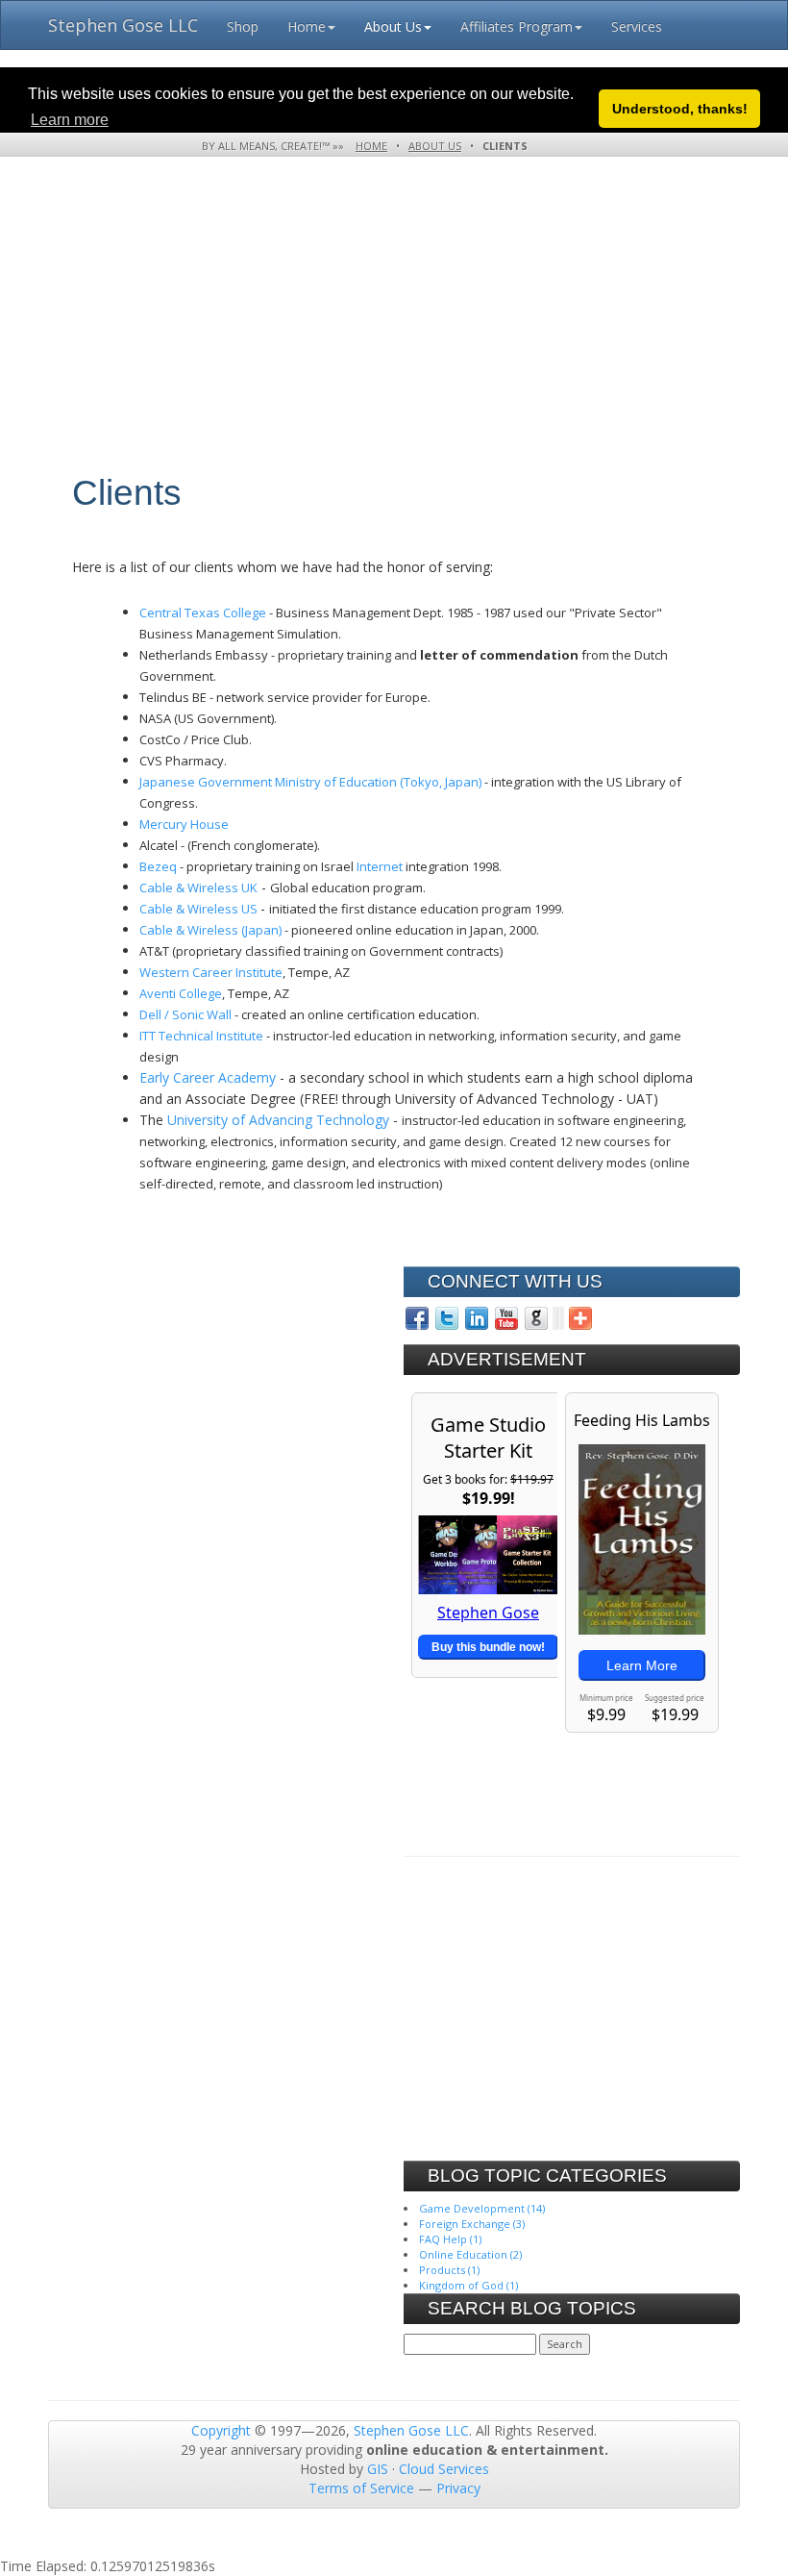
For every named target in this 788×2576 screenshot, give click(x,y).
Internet (380, 866)
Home (307, 26)
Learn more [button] (70, 120)
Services (637, 26)
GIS (378, 2469)
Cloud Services (444, 2469)
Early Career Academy (208, 1077)
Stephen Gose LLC (123, 25)
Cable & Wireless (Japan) (210, 930)
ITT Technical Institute (201, 1036)
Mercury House (184, 824)
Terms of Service (361, 2488)
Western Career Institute (211, 972)
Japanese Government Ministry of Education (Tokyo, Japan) (310, 782)
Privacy (458, 2488)
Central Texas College (203, 613)
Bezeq (158, 866)
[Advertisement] (387, 339)
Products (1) (449, 2270)
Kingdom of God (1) (468, 2285)
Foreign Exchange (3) (472, 2224)
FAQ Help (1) (450, 2239)
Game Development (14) (482, 2208)
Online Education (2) (470, 2254)
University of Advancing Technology (278, 1120)
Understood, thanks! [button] (680, 109)
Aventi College (181, 993)
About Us (393, 26)
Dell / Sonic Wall (185, 1014)
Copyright (221, 2430)
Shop (243, 26)
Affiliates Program (517, 26)
